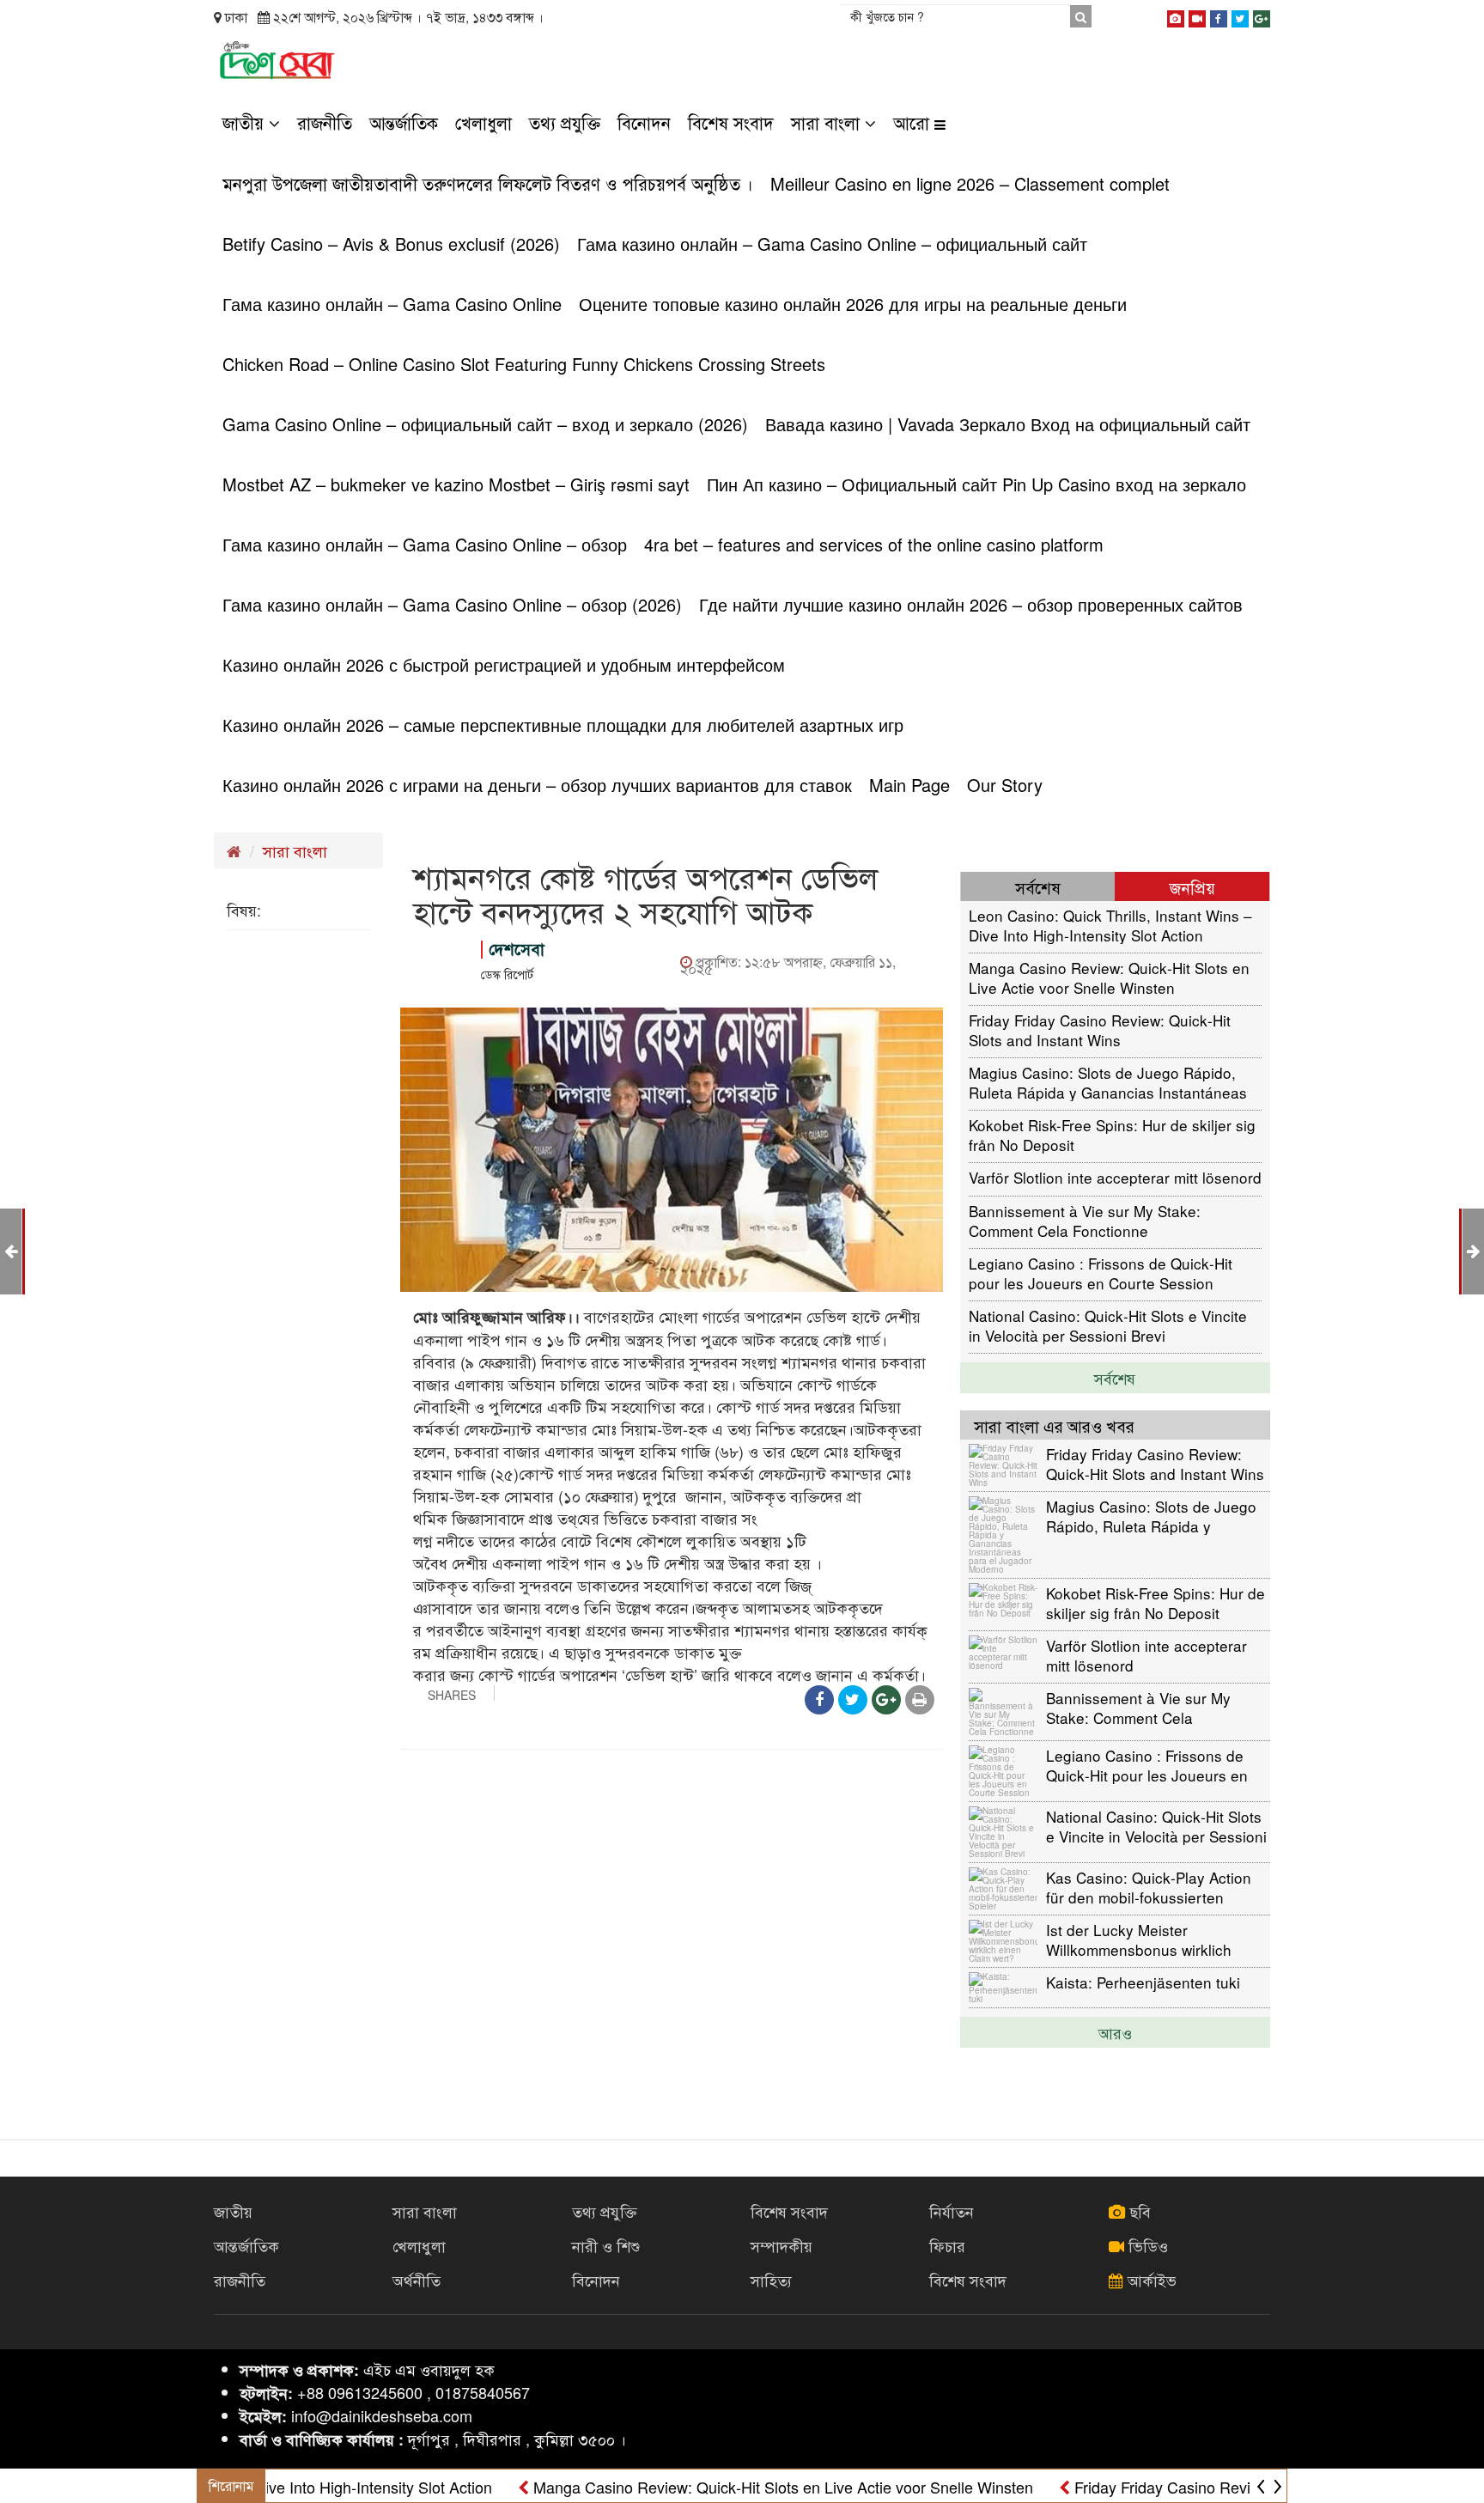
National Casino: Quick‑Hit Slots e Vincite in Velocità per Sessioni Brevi (1108, 1325)
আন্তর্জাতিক (404, 122)
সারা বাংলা (828, 122)
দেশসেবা (517, 949)
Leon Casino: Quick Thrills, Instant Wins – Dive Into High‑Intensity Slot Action (1110, 925)
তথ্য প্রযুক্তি (565, 122)
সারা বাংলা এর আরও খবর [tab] (1054, 1425)
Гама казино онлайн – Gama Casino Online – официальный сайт (832, 244)
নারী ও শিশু (606, 2245)
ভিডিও (1146, 2245)
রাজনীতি (325, 122)
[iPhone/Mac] (1176, 15)
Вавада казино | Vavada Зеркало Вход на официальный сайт (1008, 424)
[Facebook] (1219, 15)
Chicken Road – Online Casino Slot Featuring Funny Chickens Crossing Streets (524, 364)
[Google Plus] (1262, 15)
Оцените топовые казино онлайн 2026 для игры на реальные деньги (853, 304)
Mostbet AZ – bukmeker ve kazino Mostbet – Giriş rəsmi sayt (456, 484)
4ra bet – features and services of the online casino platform (874, 544)
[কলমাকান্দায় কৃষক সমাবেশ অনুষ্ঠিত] (1473, 1250)
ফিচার (947, 2245)
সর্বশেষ (1115, 1378)
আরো (914, 122)
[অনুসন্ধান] (1080, 16)
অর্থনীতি (417, 2280)
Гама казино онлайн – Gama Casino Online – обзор (425, 544)
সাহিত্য (771, 2280)
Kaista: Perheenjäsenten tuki (1143, 1982)
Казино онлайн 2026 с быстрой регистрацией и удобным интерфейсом (504, 664)
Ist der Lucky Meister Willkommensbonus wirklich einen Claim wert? (1139, 1939)
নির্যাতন (952, 2211)
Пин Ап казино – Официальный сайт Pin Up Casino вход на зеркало (976, 484)
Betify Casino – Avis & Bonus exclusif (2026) (391, 244)
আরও (1115, 2032)
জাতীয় (246, 122)
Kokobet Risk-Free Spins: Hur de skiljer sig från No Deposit (1112, 1134)
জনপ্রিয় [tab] (1192, 887)
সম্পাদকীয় (782, 2245)
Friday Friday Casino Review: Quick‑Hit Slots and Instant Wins (1100, 1029)
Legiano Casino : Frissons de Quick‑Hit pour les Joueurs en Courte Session (1101, 1273)
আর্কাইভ (1150, 2280)
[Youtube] (1197, 15)
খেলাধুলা (484, 122)
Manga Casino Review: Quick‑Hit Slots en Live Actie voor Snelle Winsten (1109, 977)
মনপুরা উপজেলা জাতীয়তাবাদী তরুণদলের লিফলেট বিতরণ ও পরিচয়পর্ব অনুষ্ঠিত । (488, 183)
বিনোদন (644, 122)
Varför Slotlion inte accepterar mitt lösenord (1115, 1177)
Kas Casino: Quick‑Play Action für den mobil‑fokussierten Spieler (1149, 1887)
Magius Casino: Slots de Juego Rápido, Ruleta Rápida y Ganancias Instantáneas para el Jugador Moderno (1108, 1082)
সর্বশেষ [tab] (1038, 887)
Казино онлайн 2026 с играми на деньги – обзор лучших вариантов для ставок (537, 785)
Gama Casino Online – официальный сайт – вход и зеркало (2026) (485, 424)
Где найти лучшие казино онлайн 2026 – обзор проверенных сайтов (971, 604)
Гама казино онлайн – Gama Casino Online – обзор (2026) (452, 604)
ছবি (1138, 2211)
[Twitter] (1240, 15)
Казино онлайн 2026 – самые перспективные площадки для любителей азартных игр (563, 725)
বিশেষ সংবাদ (731, 122)
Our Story (1005, 785)
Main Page (909, 785)
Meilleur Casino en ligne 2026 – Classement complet (970, 183)
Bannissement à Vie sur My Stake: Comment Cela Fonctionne (1085, 1220)
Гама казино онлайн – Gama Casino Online (392, 304)
